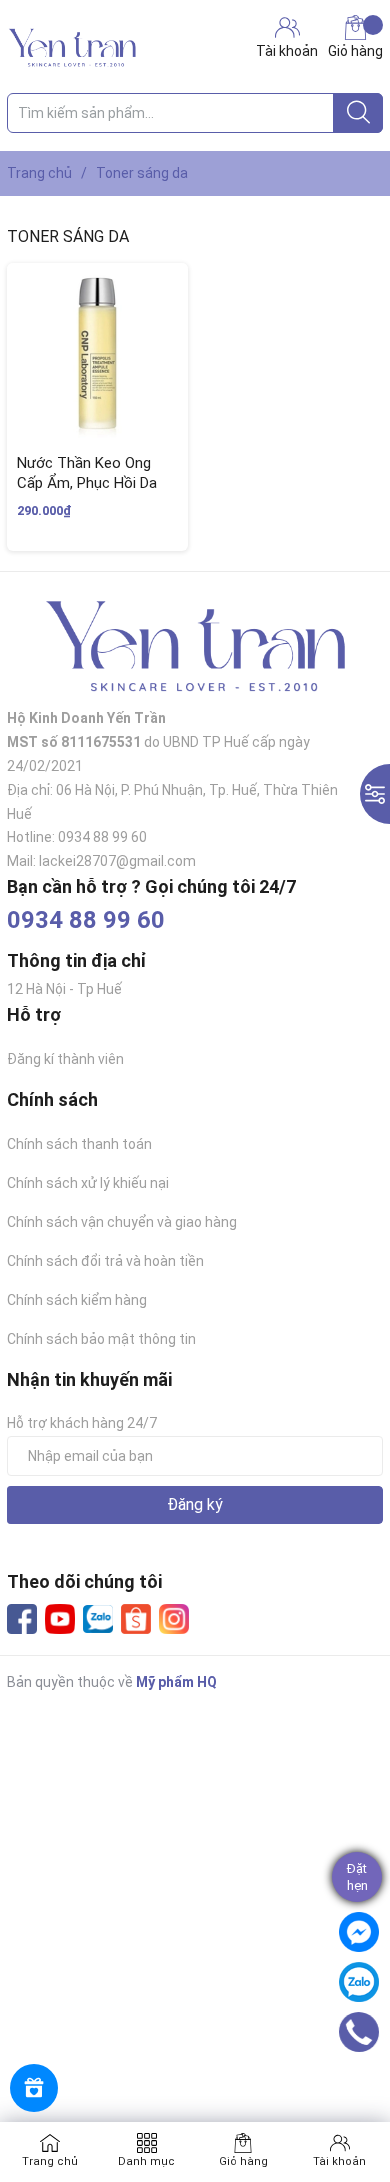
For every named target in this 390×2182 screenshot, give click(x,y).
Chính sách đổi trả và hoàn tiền (105, 1261)
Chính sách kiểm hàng (77, 1300)
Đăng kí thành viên (65, 1059)
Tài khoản (339, 2161)
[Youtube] (60, 1619)
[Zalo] (98, 1620)
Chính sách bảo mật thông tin (101, 1339)
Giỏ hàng (355, 51)
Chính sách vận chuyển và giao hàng (122, 1222)
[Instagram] (174, 1619)
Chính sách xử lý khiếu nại (88, 1183)
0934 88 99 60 (86, 920)
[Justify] (358, 113)
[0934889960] (359, 2032)
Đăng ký (195, 1504)
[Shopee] (136, 1619)
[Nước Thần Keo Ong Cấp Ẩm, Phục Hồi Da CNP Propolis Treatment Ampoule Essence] (97, 353)
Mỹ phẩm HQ (176, 1682)
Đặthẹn (357, 1877)
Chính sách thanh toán (79, 1144)
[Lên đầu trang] (365, 2087)
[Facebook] (22, 1619)
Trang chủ (50, 2161)
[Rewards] (34, 2088)
